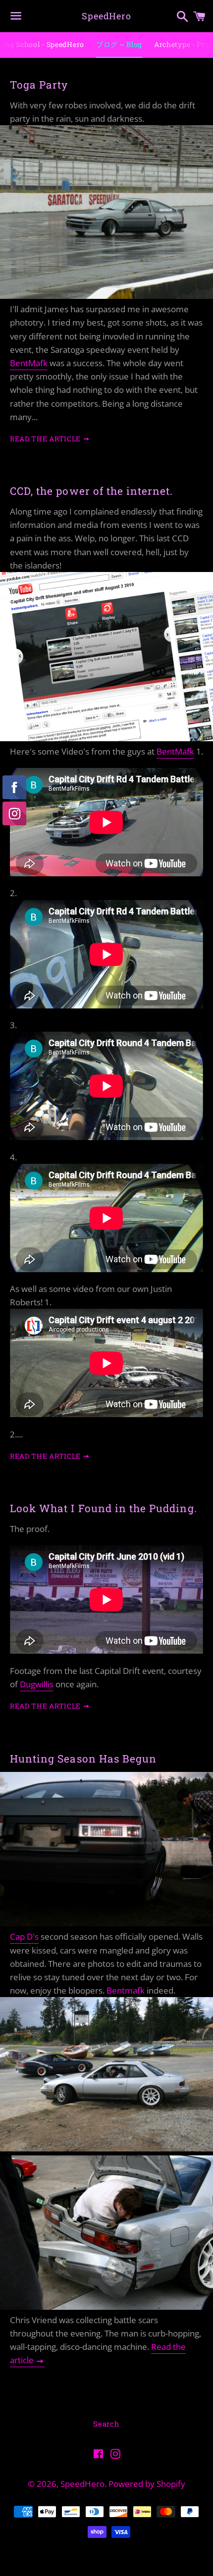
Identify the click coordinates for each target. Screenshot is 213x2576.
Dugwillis (37, 1684)
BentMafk (29, 363)
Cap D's (24, 1936)
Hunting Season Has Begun (83, 1759)
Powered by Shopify (147, 2484)
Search (106, 2424)
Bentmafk (126, 1990)
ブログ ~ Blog (119, 44)
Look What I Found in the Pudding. (104, 1508)
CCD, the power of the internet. (92, 491)
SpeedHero (106, 16)
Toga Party (39, 85)
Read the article (46, 439)
